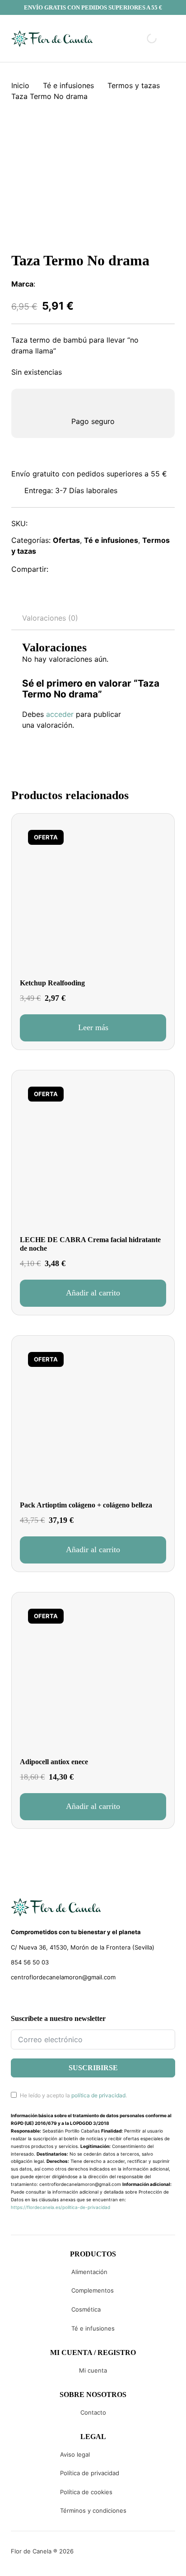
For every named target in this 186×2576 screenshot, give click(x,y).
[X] (81, 570)
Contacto (93, 2412)
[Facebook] (61, 570)
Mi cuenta (93, 2370)
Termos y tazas (134, 85)
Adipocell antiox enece (54, 1762)
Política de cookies (86, 2492)
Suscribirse (93, 2068)
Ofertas (66, 540)
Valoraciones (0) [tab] (50, 618)
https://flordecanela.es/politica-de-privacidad (60, 2207)
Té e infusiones (68, 85)
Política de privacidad (90, 2473)
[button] (93, 1293)
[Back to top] (118, 2556)
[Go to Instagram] (30, 1998)
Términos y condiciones (93, 2510)
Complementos (93, 2290)
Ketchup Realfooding (52, 983)
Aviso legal (75, 2454)
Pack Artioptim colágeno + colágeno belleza (86, 1505)
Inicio (20, 85)
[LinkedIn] (101, 570)
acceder (60, 714)
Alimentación (89, 2272)
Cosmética (86, 2309)
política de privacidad (98, 2095)
